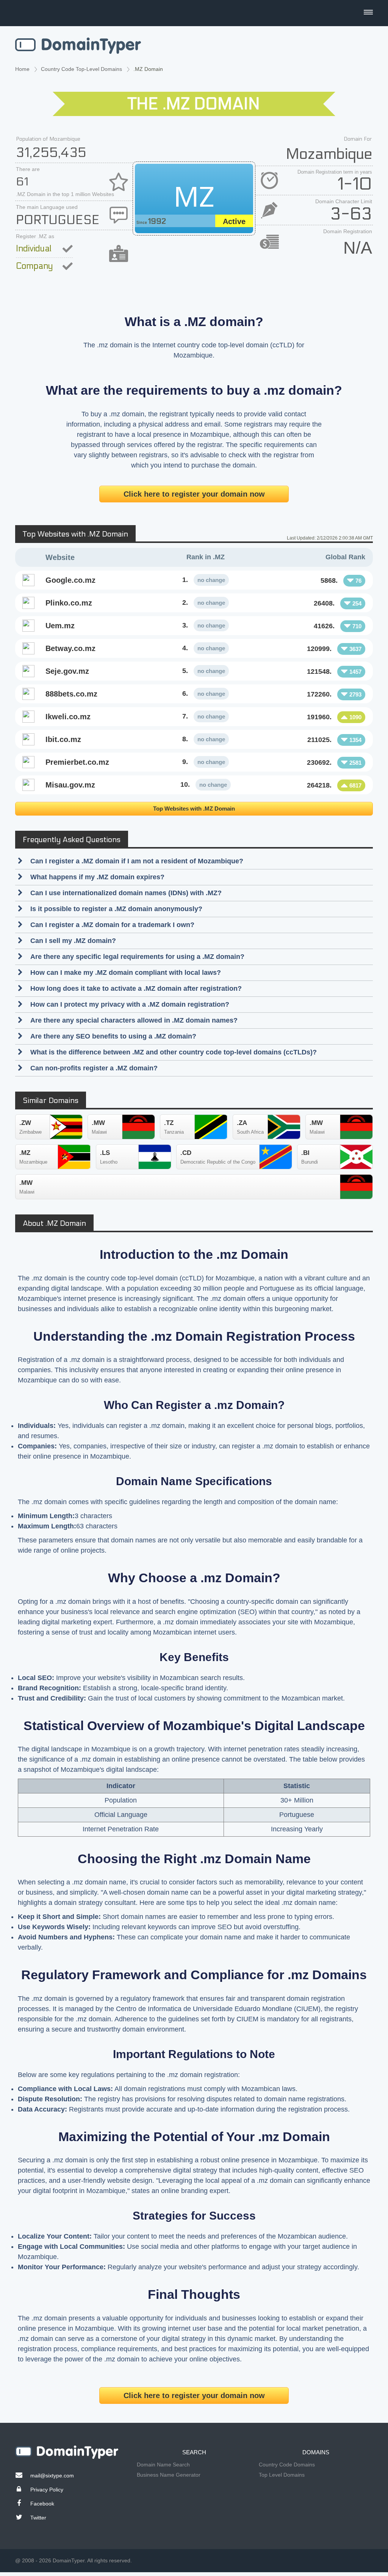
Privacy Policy (47, 2490)
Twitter (38, 2518)
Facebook (42, 2504)
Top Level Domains (282, 2475)
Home (22, 69)
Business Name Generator (169, 2475)
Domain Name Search (163, 2465)
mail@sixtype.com (52, 2476)
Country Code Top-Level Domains (81, 69)
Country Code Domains (287, 2465)
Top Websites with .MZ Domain (194, 809)
